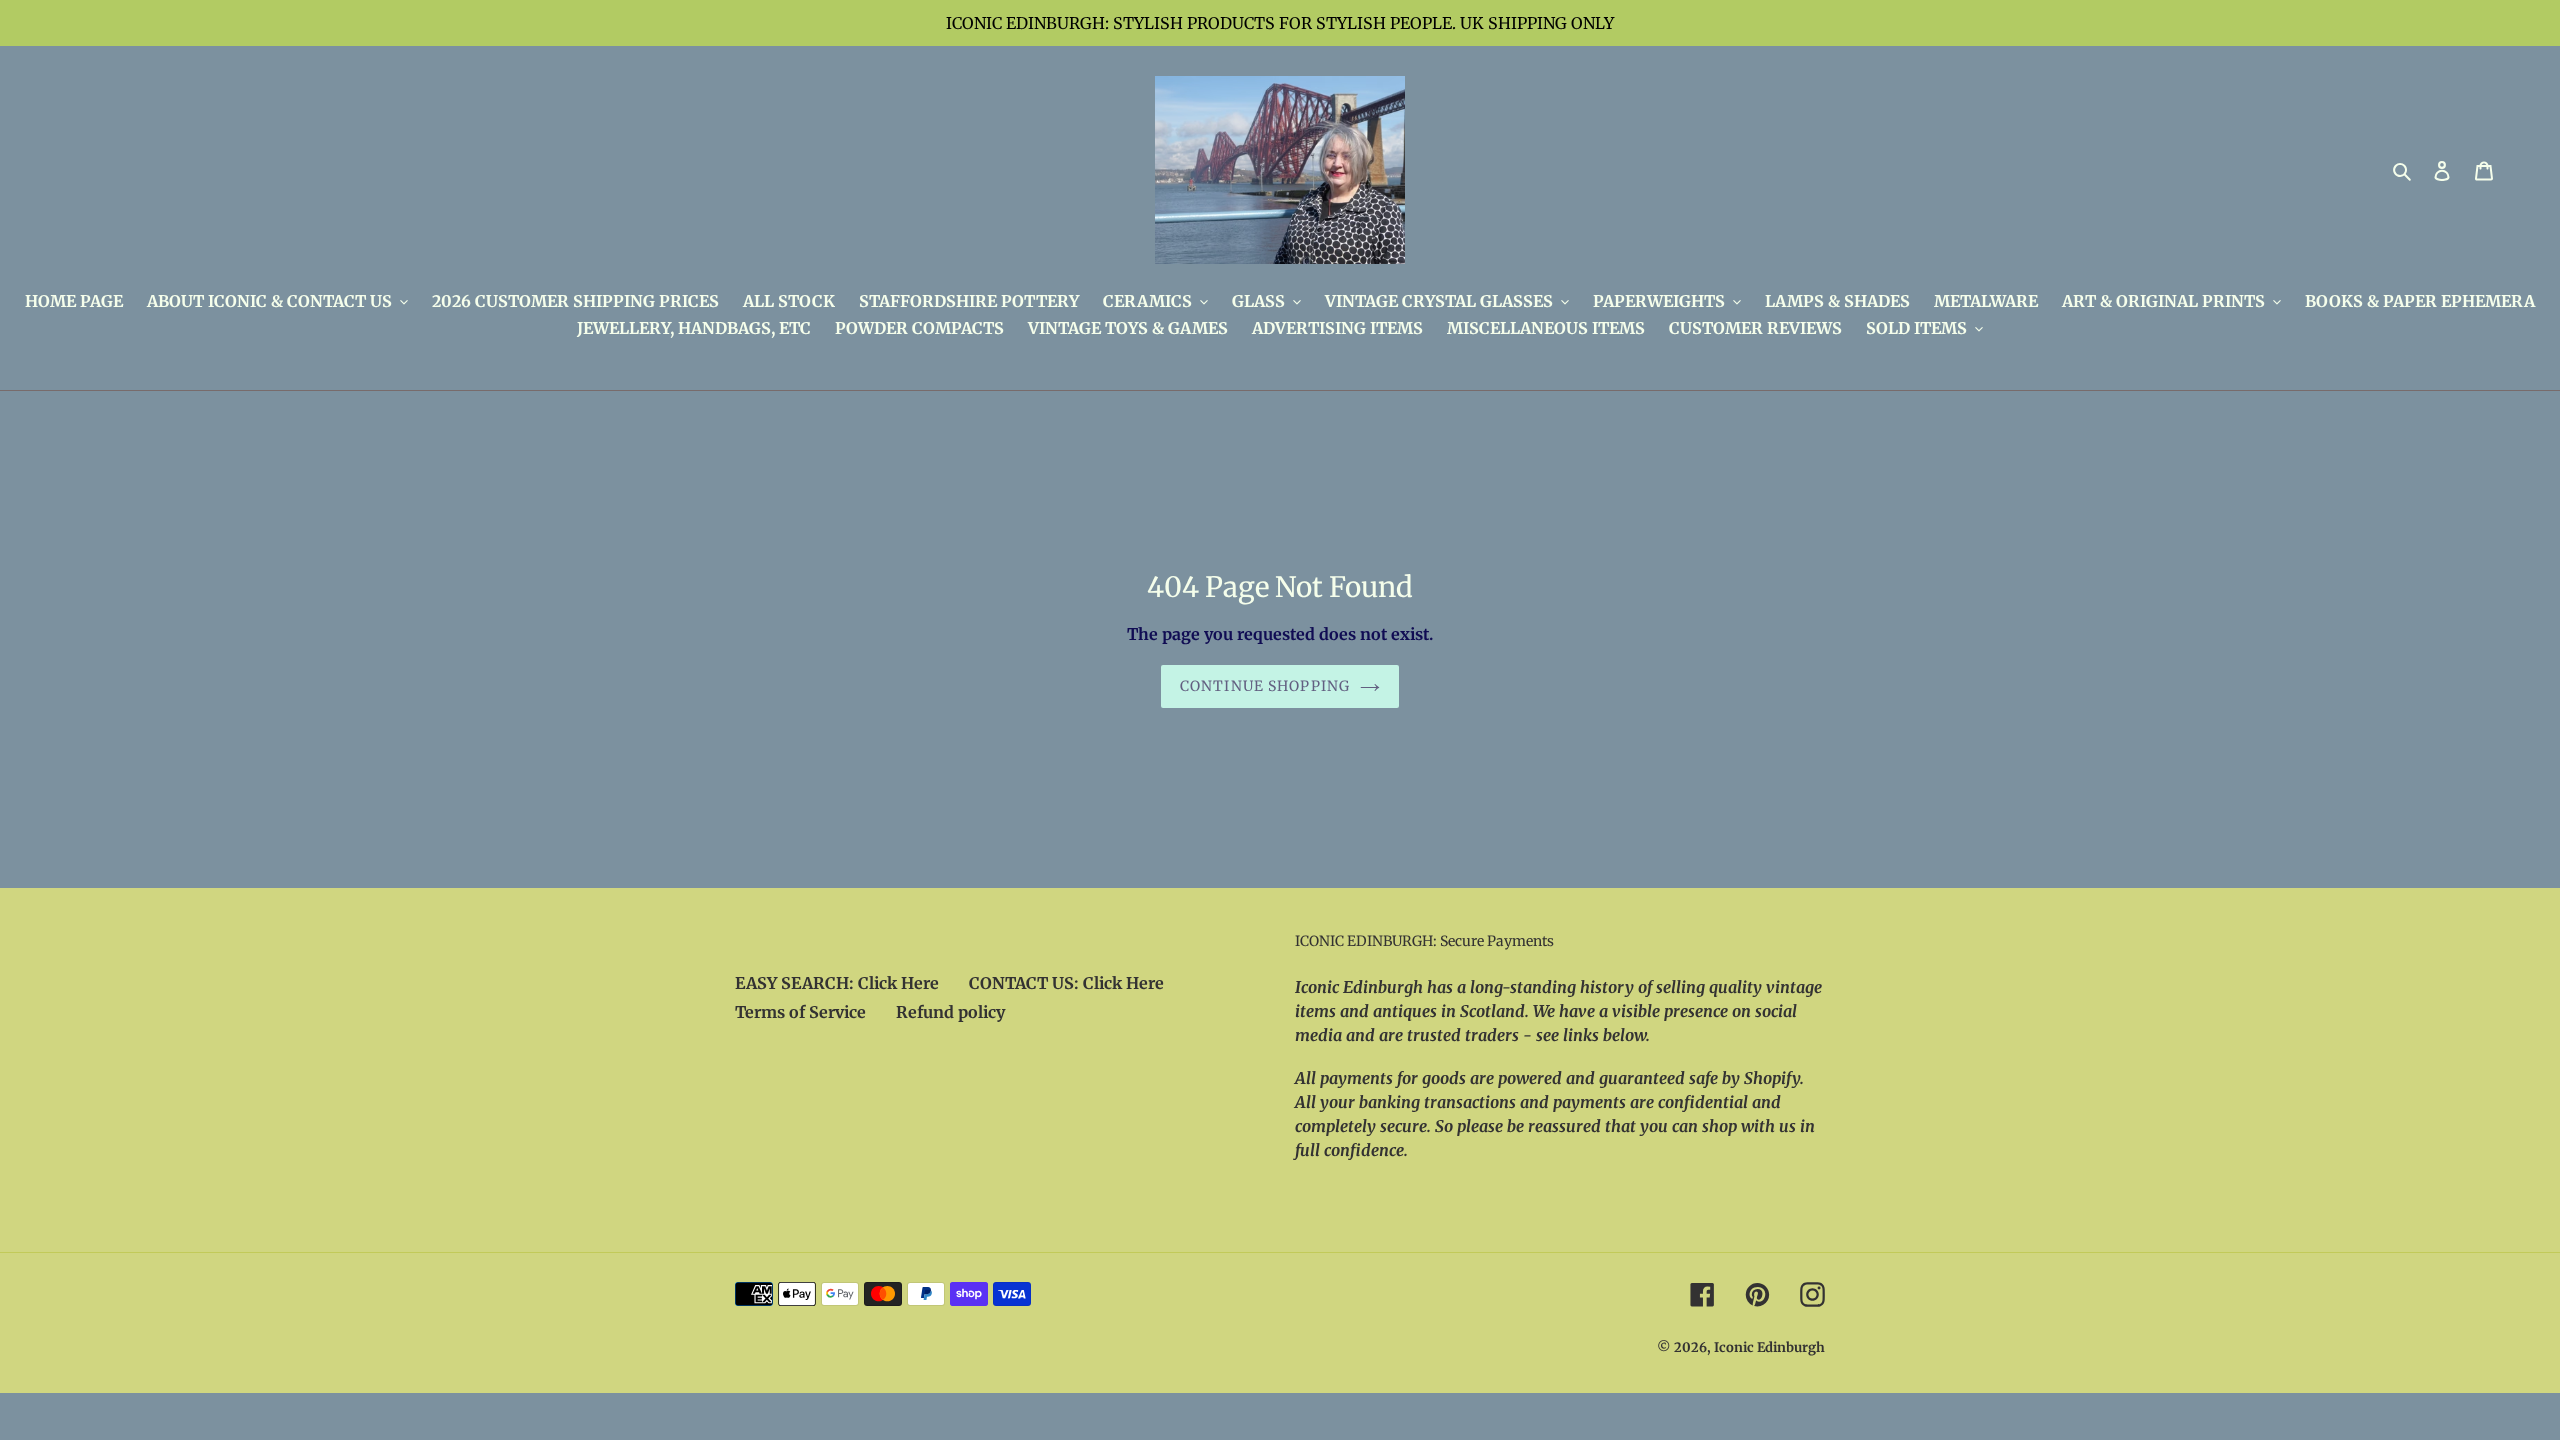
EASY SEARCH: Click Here (837, 983)
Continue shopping (1265, 686)
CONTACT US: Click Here (1066, 983)
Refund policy (950, 1012)
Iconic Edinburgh (1769, 1347)
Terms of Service (800, 1012)
